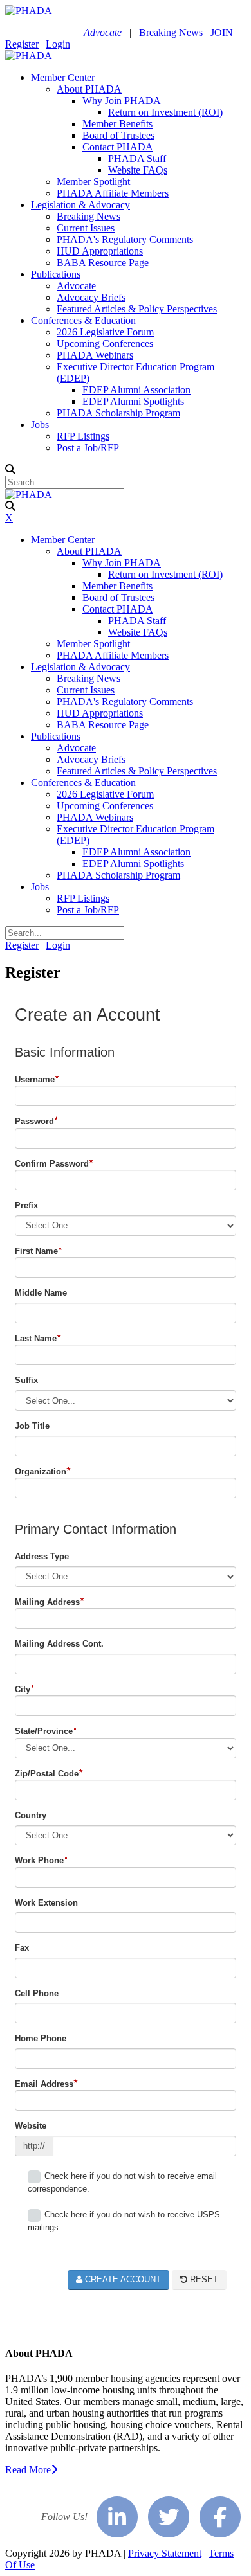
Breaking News (171, 32)
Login (58, 44)
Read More (28, 2470)
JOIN (222, 32)
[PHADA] (29, 11)
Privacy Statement (165, 2553)
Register (22, 44)
